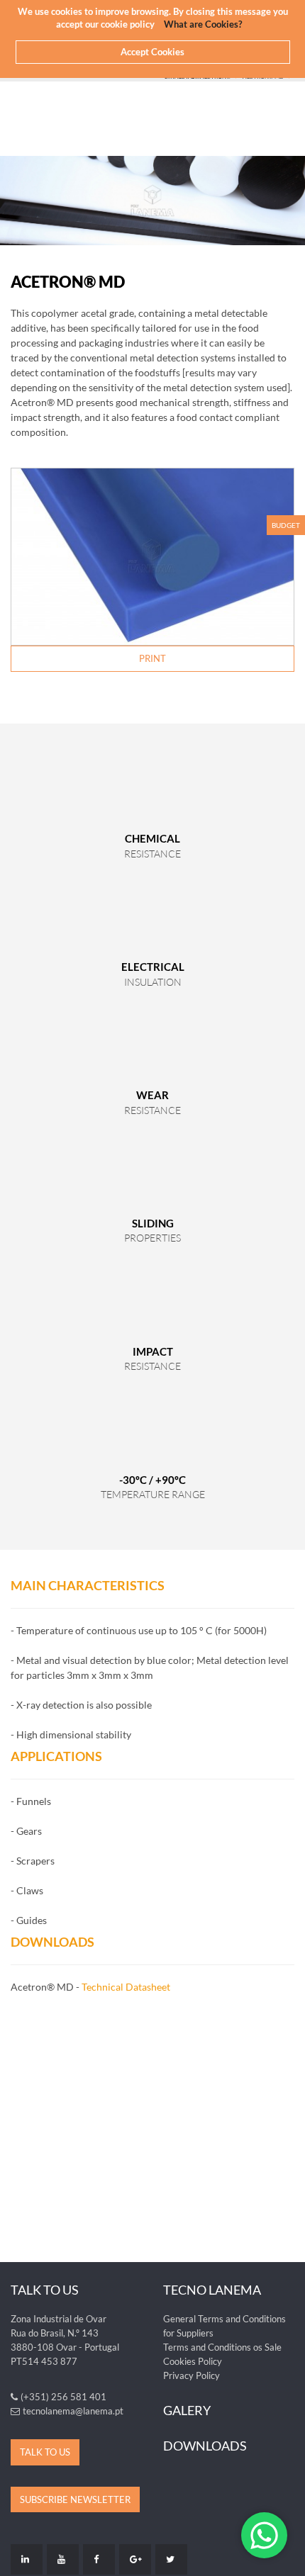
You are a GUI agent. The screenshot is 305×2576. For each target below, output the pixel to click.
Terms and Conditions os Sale (222, 2347)
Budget (286, 525)
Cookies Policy (193, 2361)
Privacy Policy (192, 2375)
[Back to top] (287, 2558)
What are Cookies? (203, 24)
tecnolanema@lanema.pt (73, 2411)
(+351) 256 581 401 (63, 2397)
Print (152, 658)
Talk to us (45, 2452)
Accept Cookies (152, 52)
